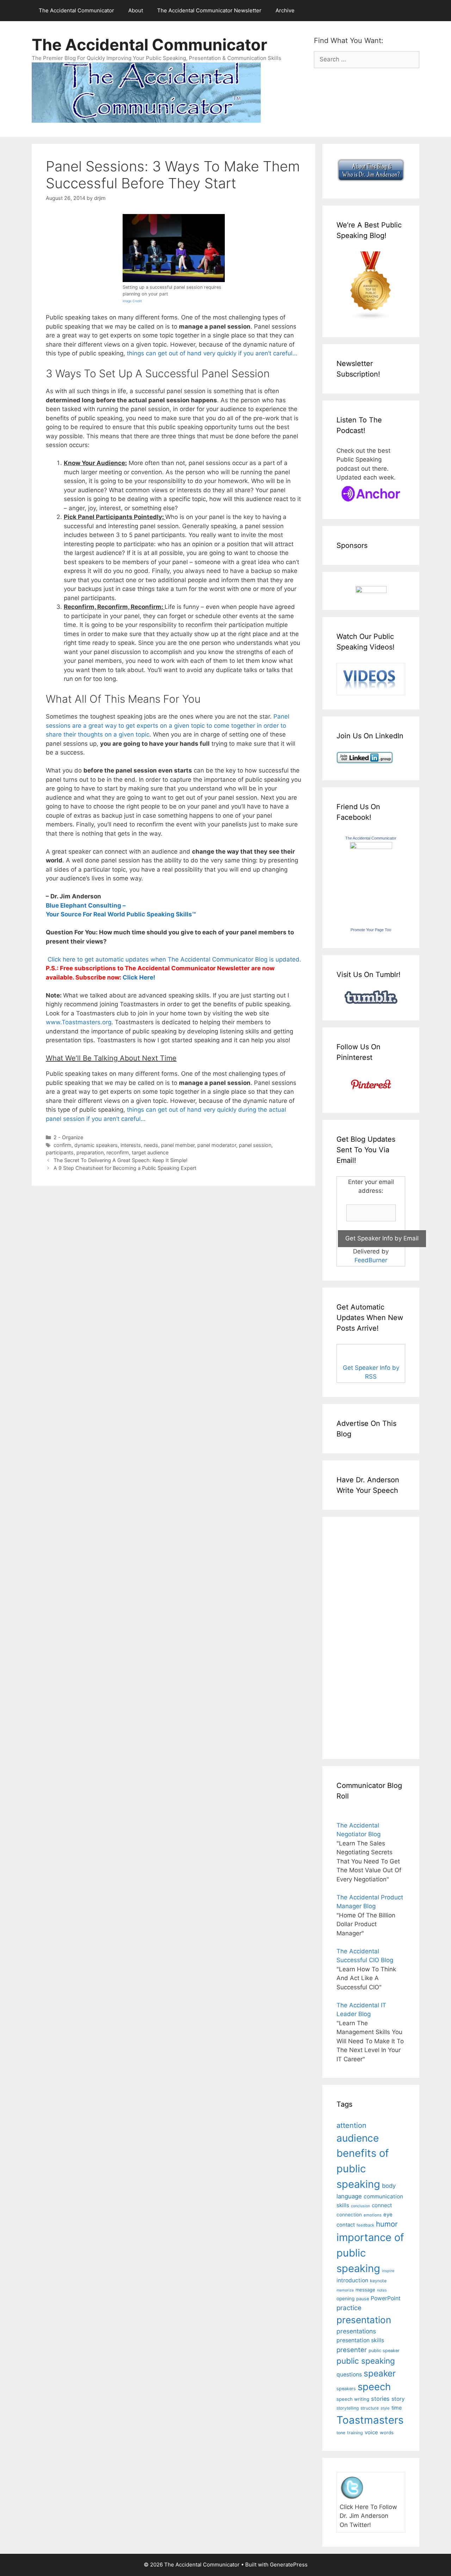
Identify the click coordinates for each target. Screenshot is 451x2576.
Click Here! (139, 977)
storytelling (348, 2408)
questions (349, 2374)
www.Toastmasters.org (79, 1022)
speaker (380, 2373)
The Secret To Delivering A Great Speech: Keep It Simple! (121, 1160)
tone (341, 2433)
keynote (378, 2281)
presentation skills (360, 2340)
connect (382, 2205)
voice (371, 2432)
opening (345, 2299)
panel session (255, 1145)
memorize (345, 2290)
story (398, 2399)
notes (382, 2290)
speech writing (353, 2399)
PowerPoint (386, 2298)
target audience (150, 1152)
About (136, 10)
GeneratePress (289, 2565)
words (387, 2432)
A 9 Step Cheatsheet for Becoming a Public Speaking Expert (125, 1168)
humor (387, 2224)
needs (151, 1145)
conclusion (360, 2206)
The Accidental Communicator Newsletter (209, 10)
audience (358, 2138)
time (397, 2408)
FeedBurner (371, 1260)
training (355, 2433)
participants (60, 1152)
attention (351, 2125)
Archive (285, 10)
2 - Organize (68, 1137)
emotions (373, 2215)
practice (349, 2308)
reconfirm (118, 1152)
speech (374, 2387)
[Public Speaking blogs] (371, 318)
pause (363, 2299)
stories (380, 2399)
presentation (364, 2320)
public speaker (384, 2351)
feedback (365, 2225)
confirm (63, 1145)
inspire (388, 2271)
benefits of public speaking (363, 2168)
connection (349, 2215)
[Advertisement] (358, 1637)
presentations (356, 2331)
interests (131, 1145)
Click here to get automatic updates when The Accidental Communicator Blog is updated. (174, 959)
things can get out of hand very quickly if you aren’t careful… (212, 353)
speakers (346, 2389)
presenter (352, 2350)
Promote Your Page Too (371, 930)
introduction (352, 2280)
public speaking (366, 2361)
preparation (90, 1152)
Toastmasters (370, 2420)
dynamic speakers (96, 1145)
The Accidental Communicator (76, 10)
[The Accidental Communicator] (371, 847)
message (365, 2290)
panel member (178, 1145)
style (385, 2408)
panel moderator (217, 1145)
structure (370, 2408)
